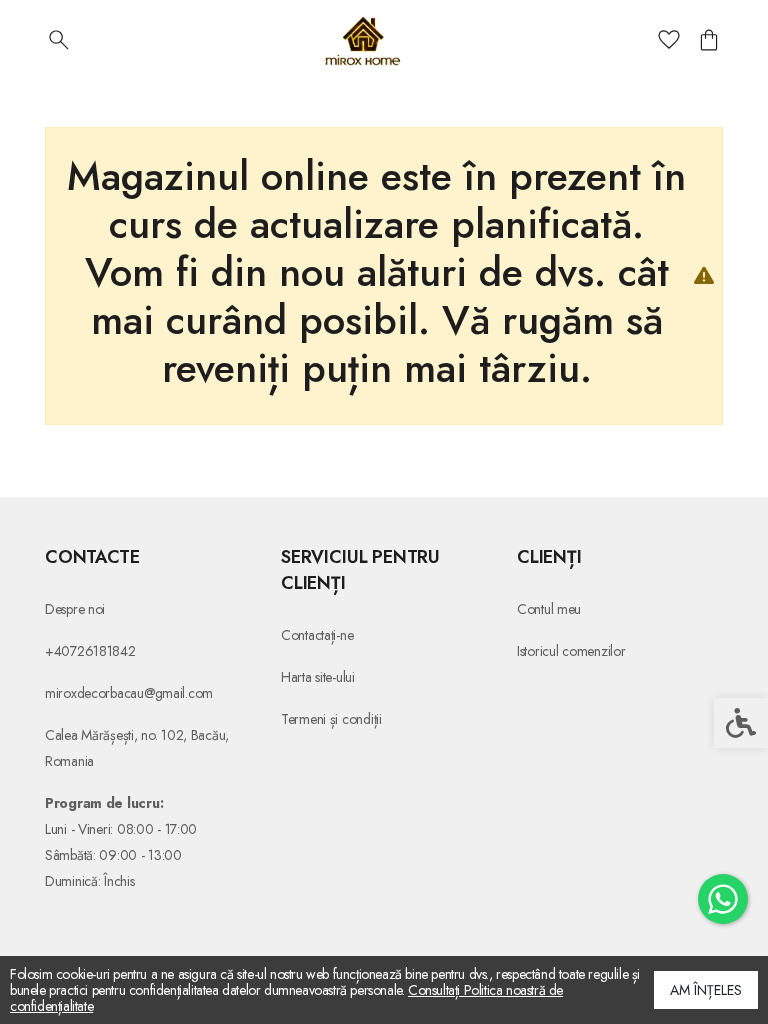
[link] (723, 899)
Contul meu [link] (549, 609)
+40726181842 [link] (90, 651)
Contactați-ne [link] (317, 635)
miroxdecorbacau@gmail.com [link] (129, 693)
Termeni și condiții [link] (331, 719)
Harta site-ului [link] (318, 677)
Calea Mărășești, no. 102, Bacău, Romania (137, 748)
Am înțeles (706, 990)
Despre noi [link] (75, 609)
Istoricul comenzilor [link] (571, 651)
